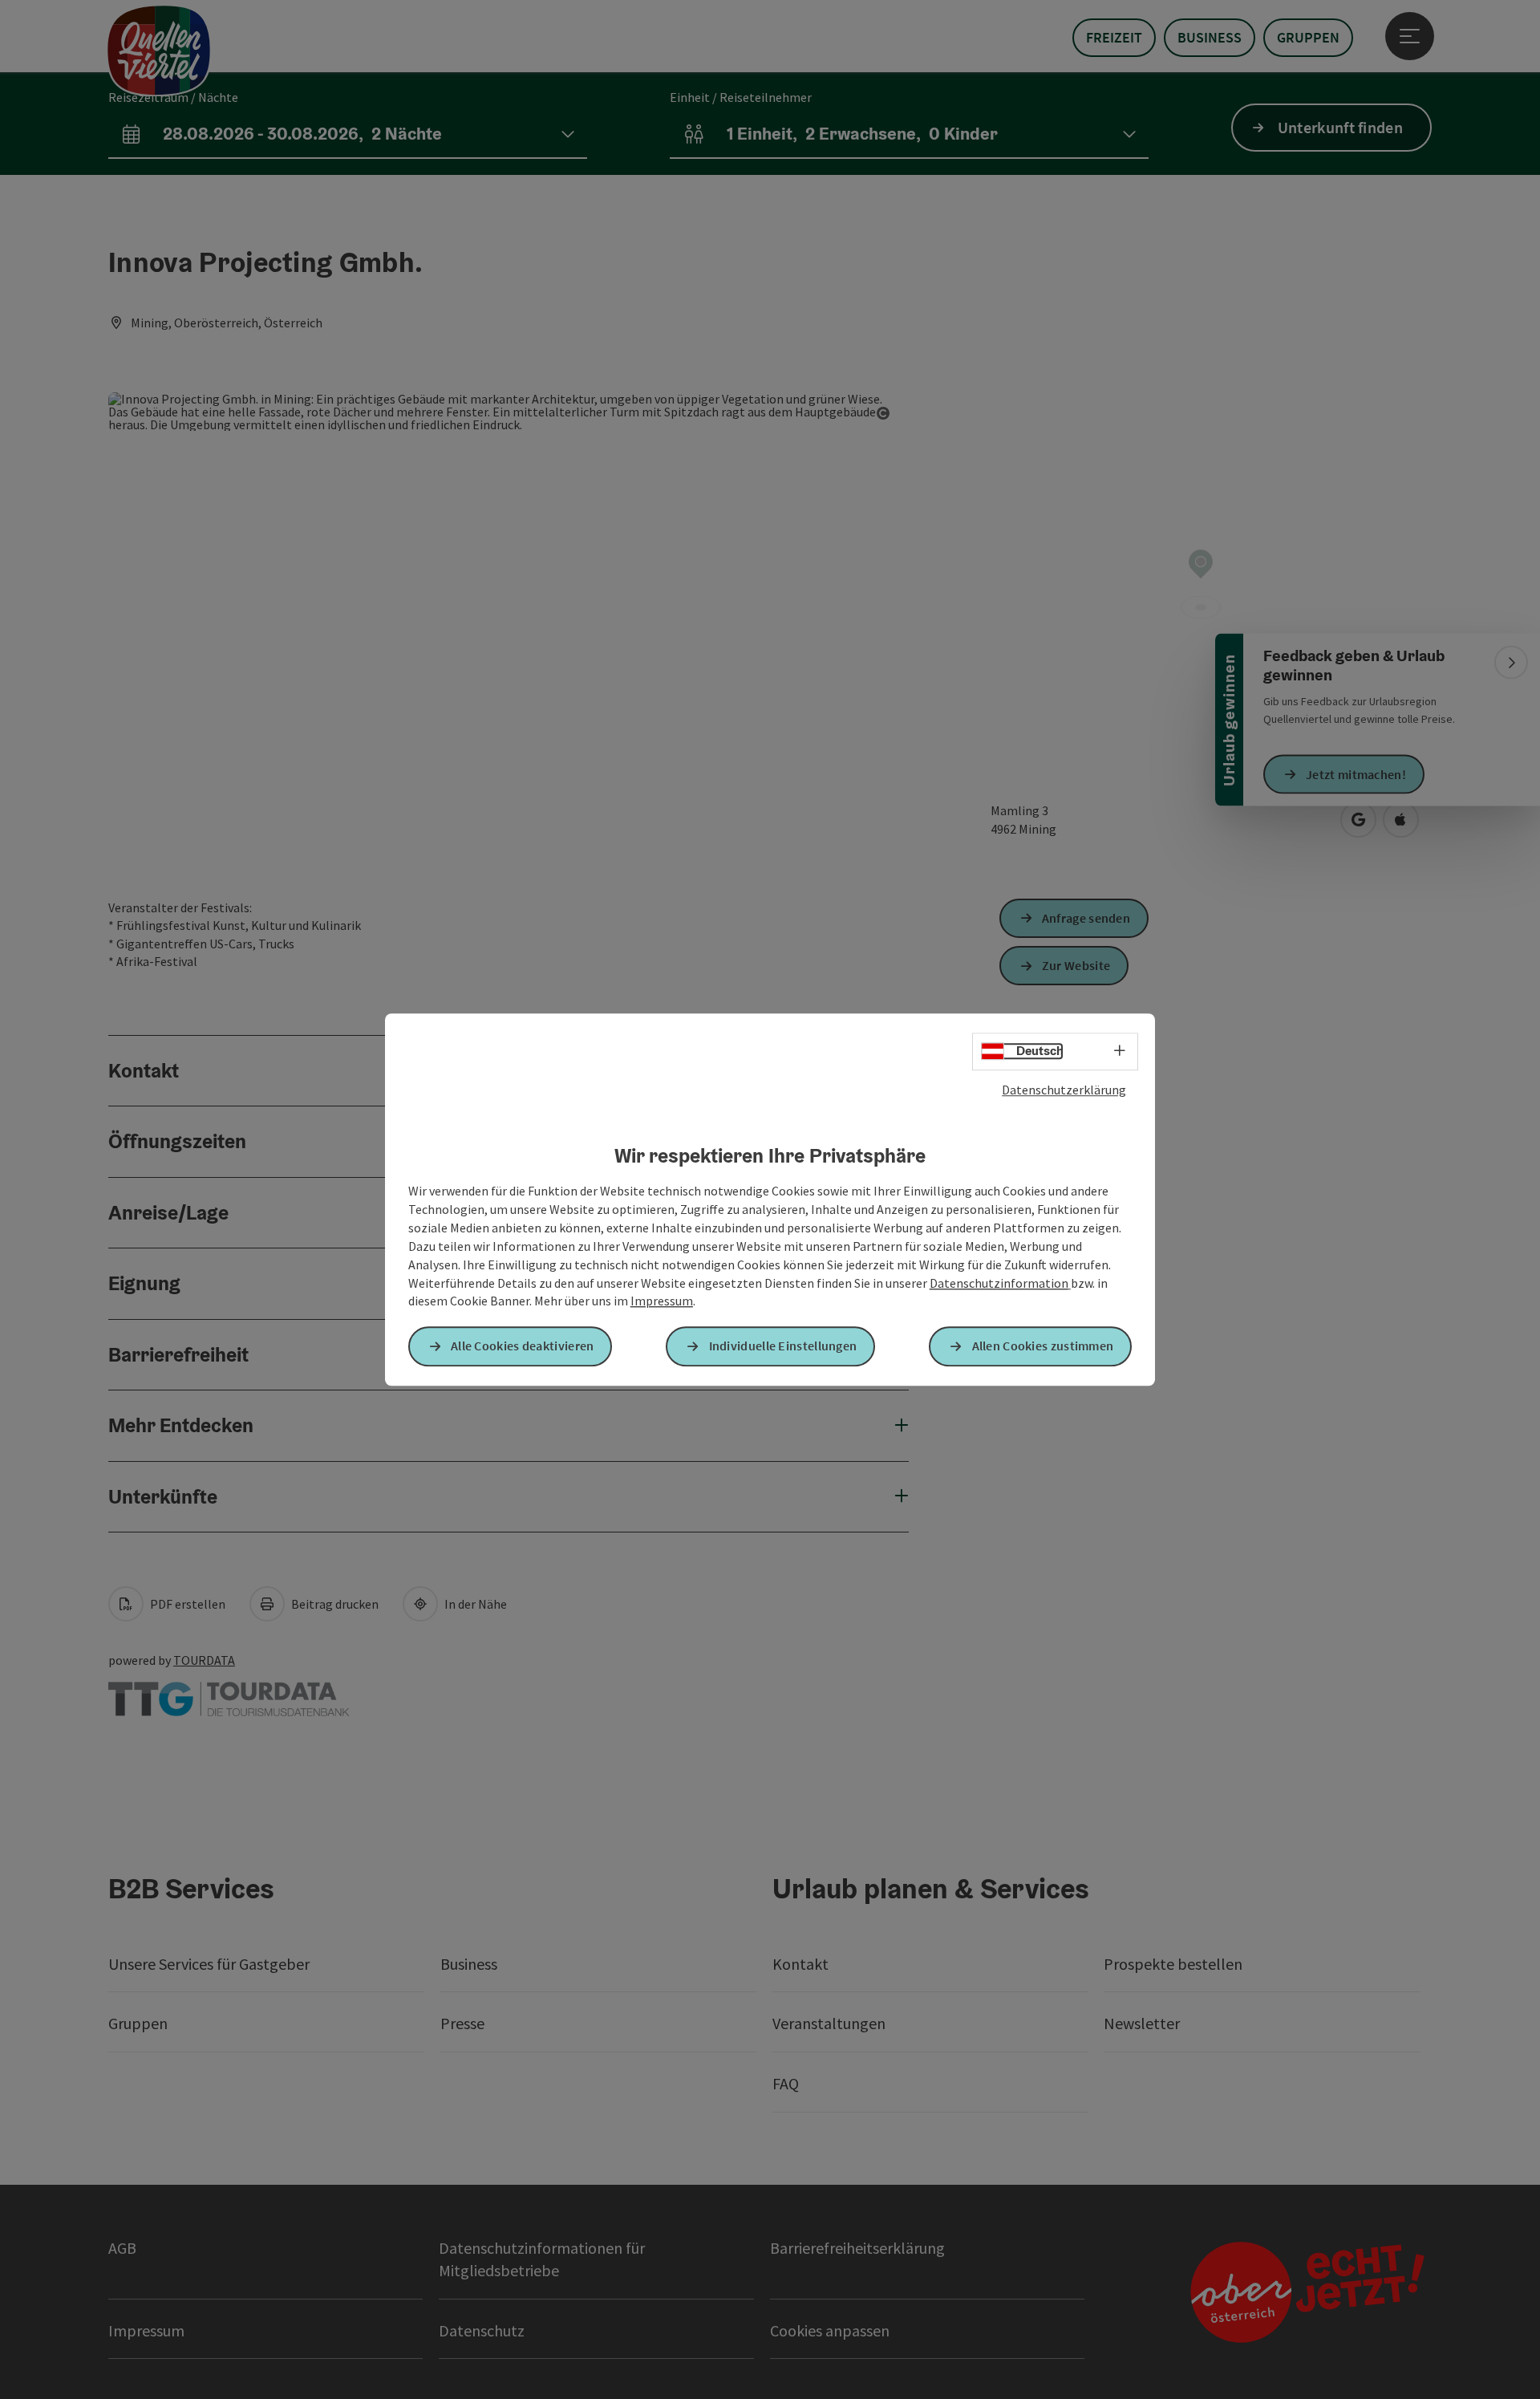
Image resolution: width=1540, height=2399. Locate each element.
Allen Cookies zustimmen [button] (1043, 1346)
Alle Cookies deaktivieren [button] (523, 1346)
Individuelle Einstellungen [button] (783, 1346)
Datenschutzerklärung (1064, 1090)
